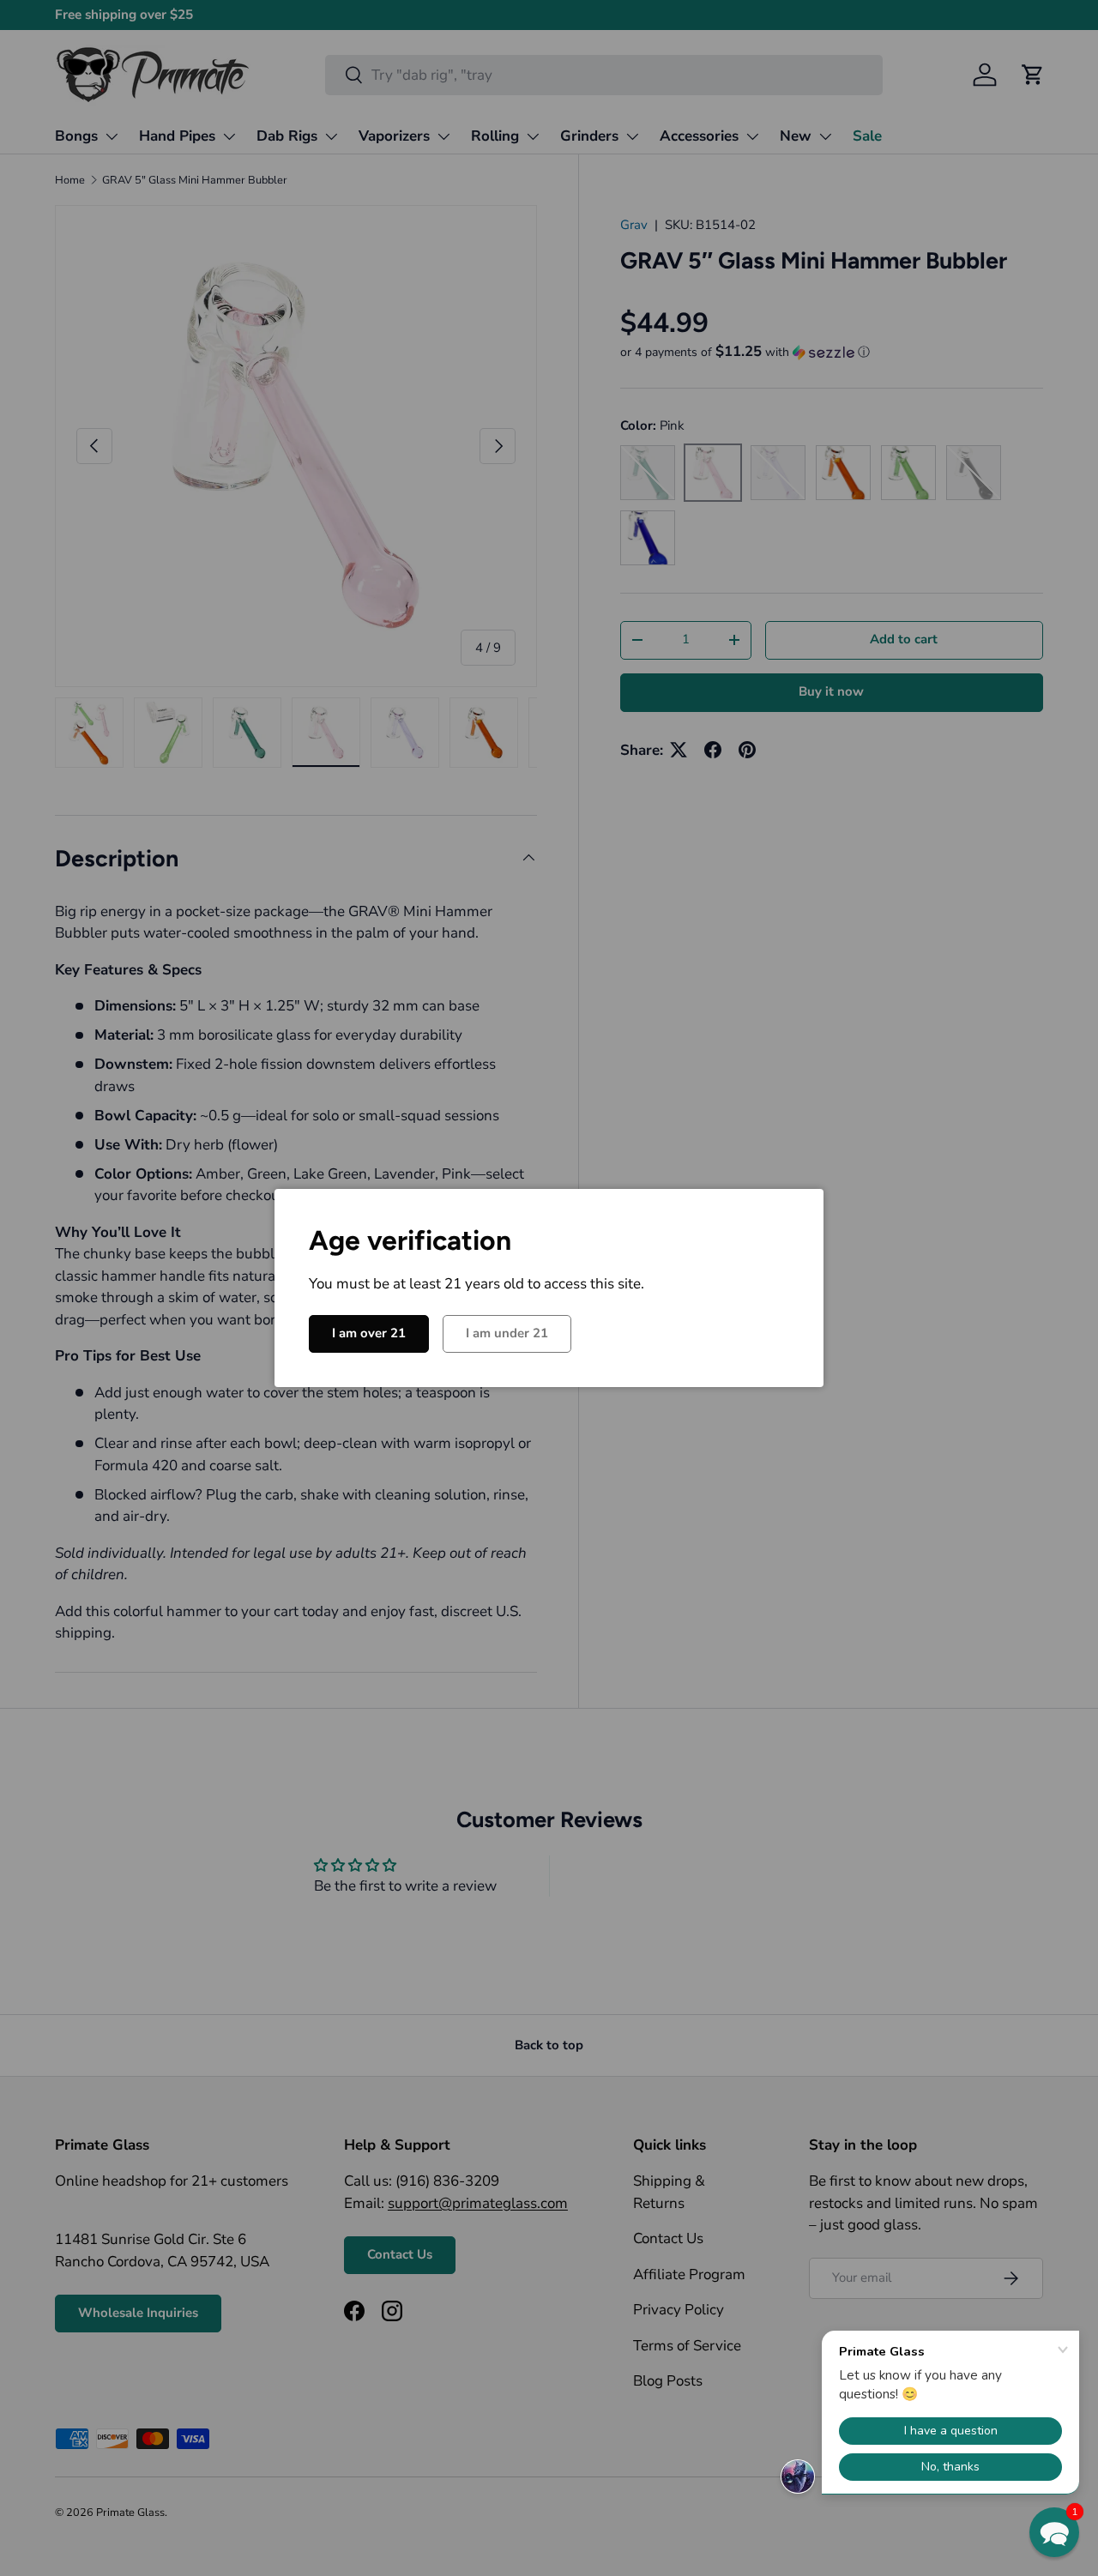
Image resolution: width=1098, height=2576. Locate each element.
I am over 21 (369, 1333)
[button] (1054, 2532)
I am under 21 (507, 1333)
